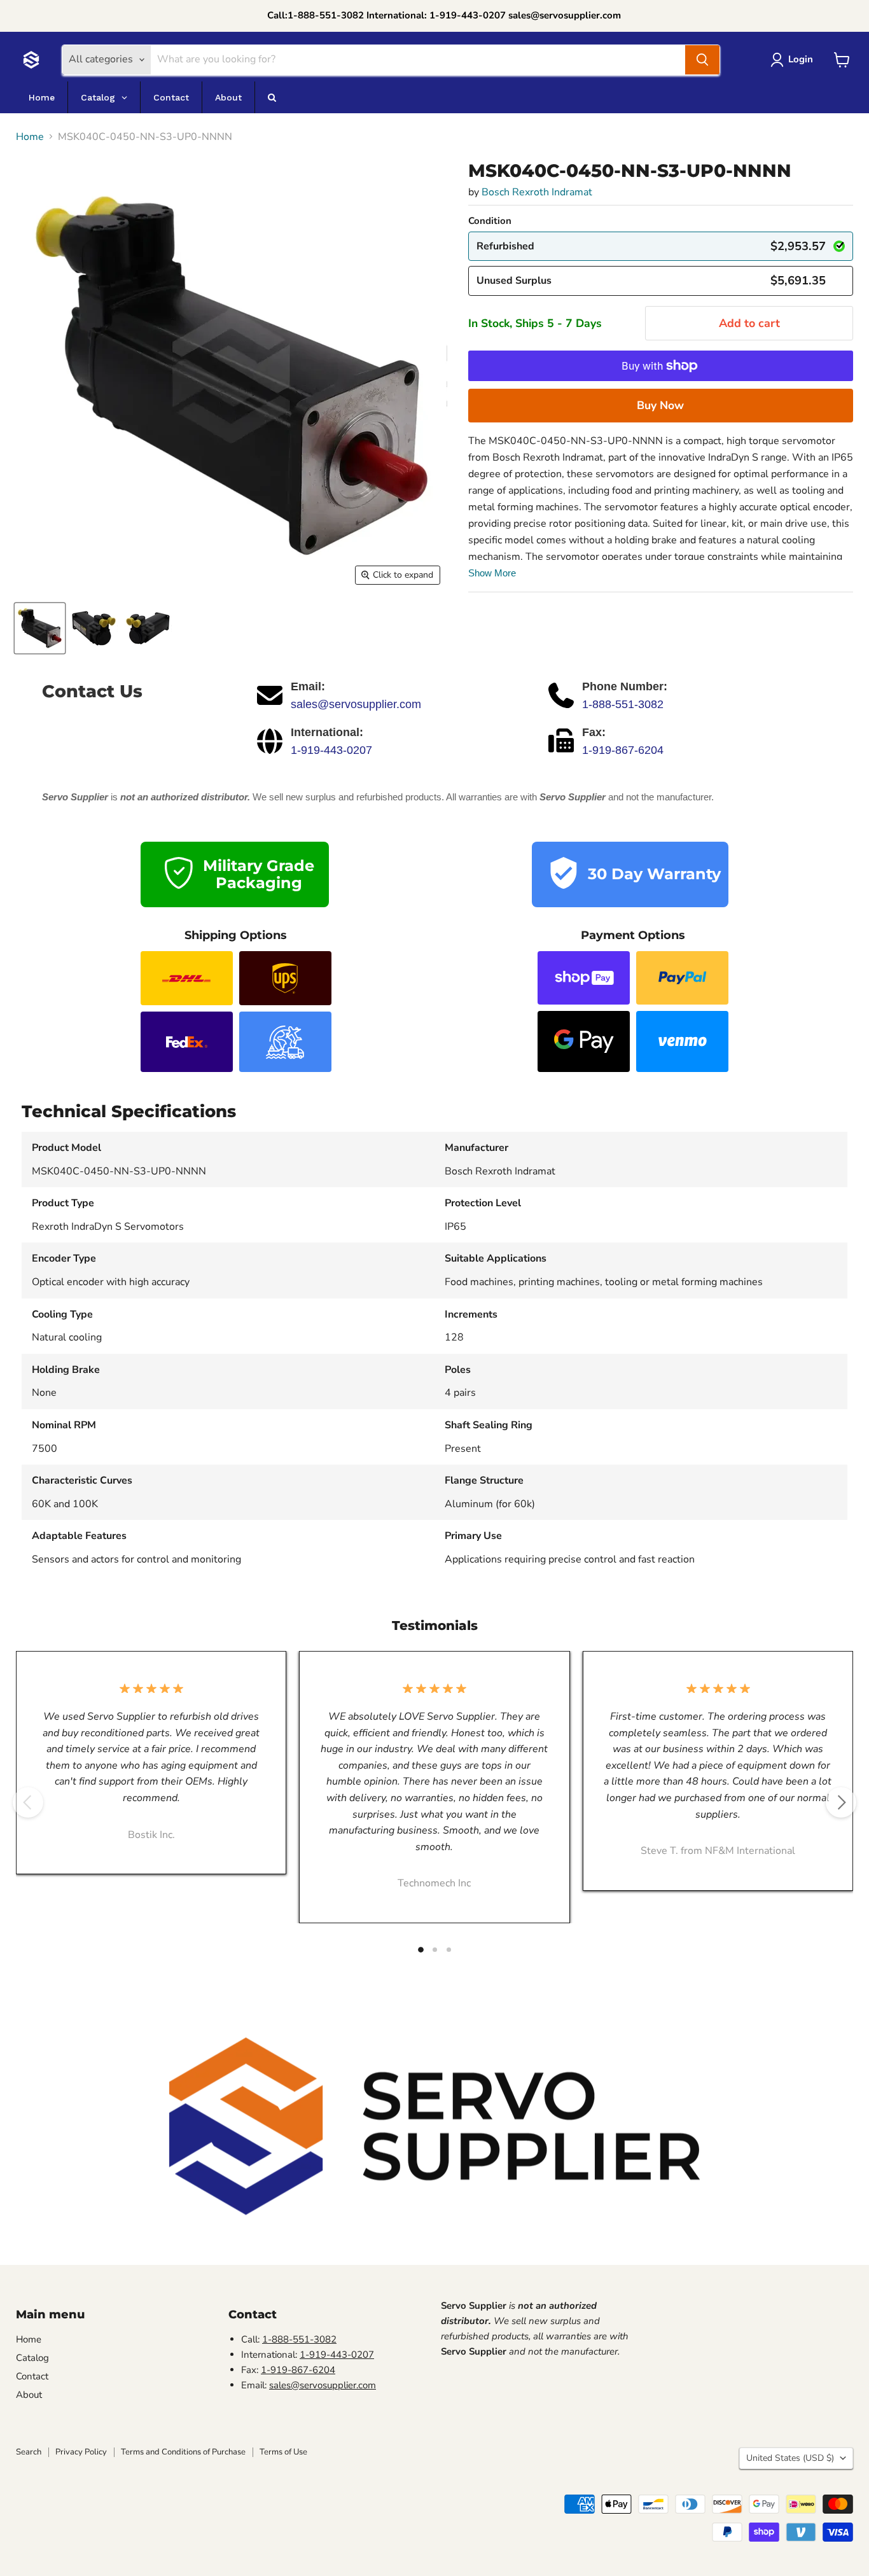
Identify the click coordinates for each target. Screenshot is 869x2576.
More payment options (661, 405)
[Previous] (28, 1802)
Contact (32, 2376)
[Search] (702, 60)
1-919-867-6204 (623, 750)
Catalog (32, 2358)
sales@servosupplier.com (356, 704)
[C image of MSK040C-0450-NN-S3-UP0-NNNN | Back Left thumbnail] (94, 628)
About (29, 2395)
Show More (492, 573)
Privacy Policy (81, 2452)
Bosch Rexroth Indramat (537, 192)
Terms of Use (283, 2452)
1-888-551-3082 (623, 704)
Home (30, 137)
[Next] (841, 1802)
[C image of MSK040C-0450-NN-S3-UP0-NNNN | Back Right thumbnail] (148, 628)
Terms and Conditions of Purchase (183, 2452)
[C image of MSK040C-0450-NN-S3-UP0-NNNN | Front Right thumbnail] (40, 628)
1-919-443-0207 (331, 750)
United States (790, 2458)
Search (29, 2452)
